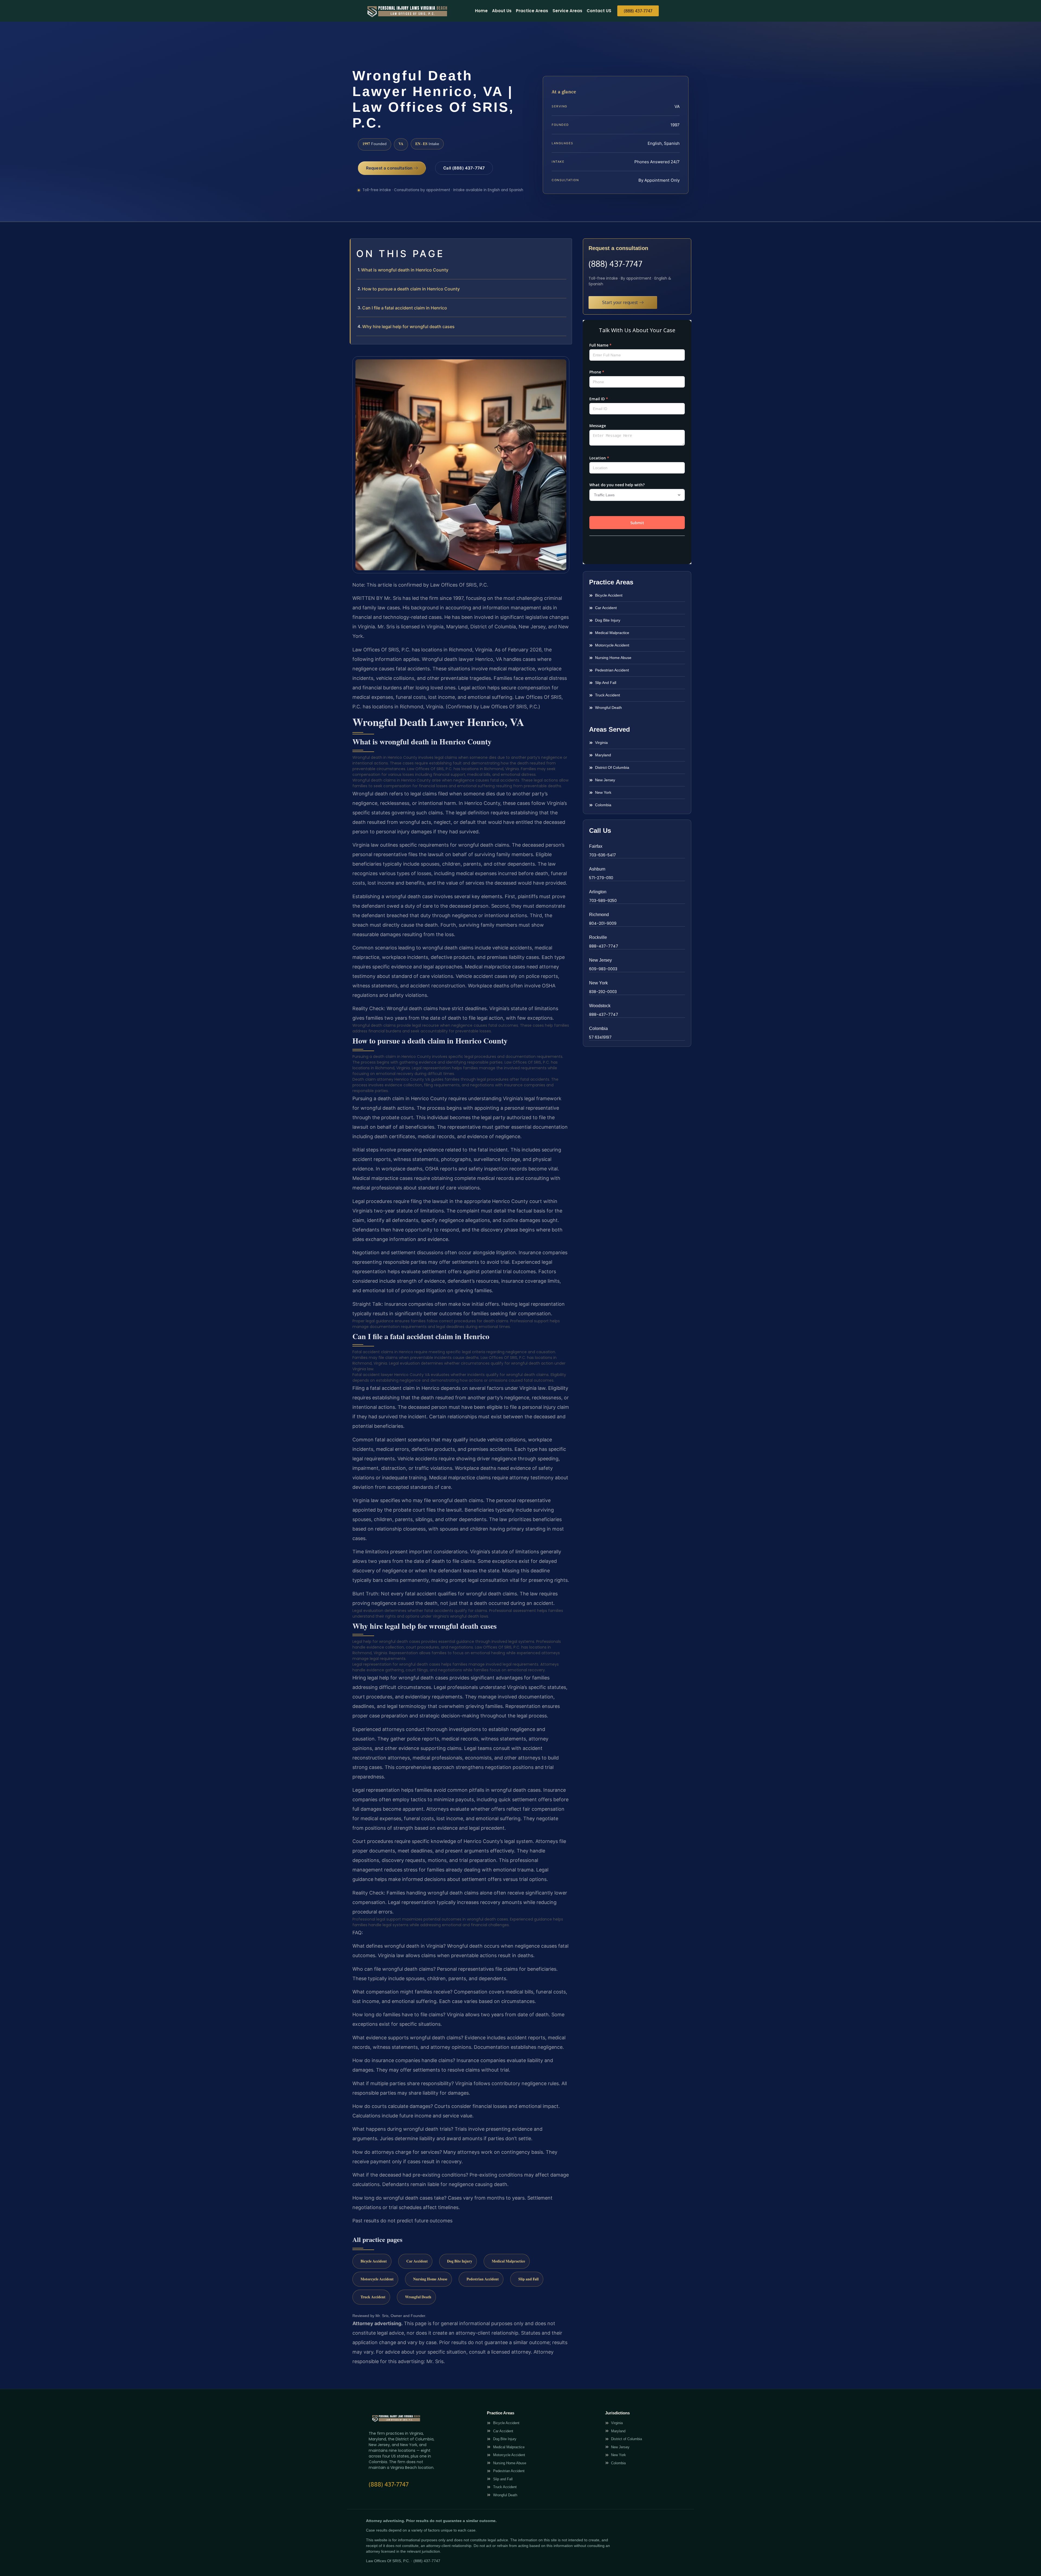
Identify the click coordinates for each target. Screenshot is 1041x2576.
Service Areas (567, 11)
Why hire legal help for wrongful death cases (408, 327)
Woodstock (600, 1006)
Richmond (599, 915)
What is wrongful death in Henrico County (405, 270)
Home (481, 11)
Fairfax (596, 846)
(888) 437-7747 (615, 264)
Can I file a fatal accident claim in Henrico (405, 308)
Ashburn (597, 869)
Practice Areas (532, 11)
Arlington (598, 892)
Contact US (599, 11)
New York (598, 983)
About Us (502, 11)
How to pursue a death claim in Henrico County (411, 289)
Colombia (598, 1028)
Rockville (598, 937)
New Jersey (600, 960)
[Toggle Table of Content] (565, 247)
